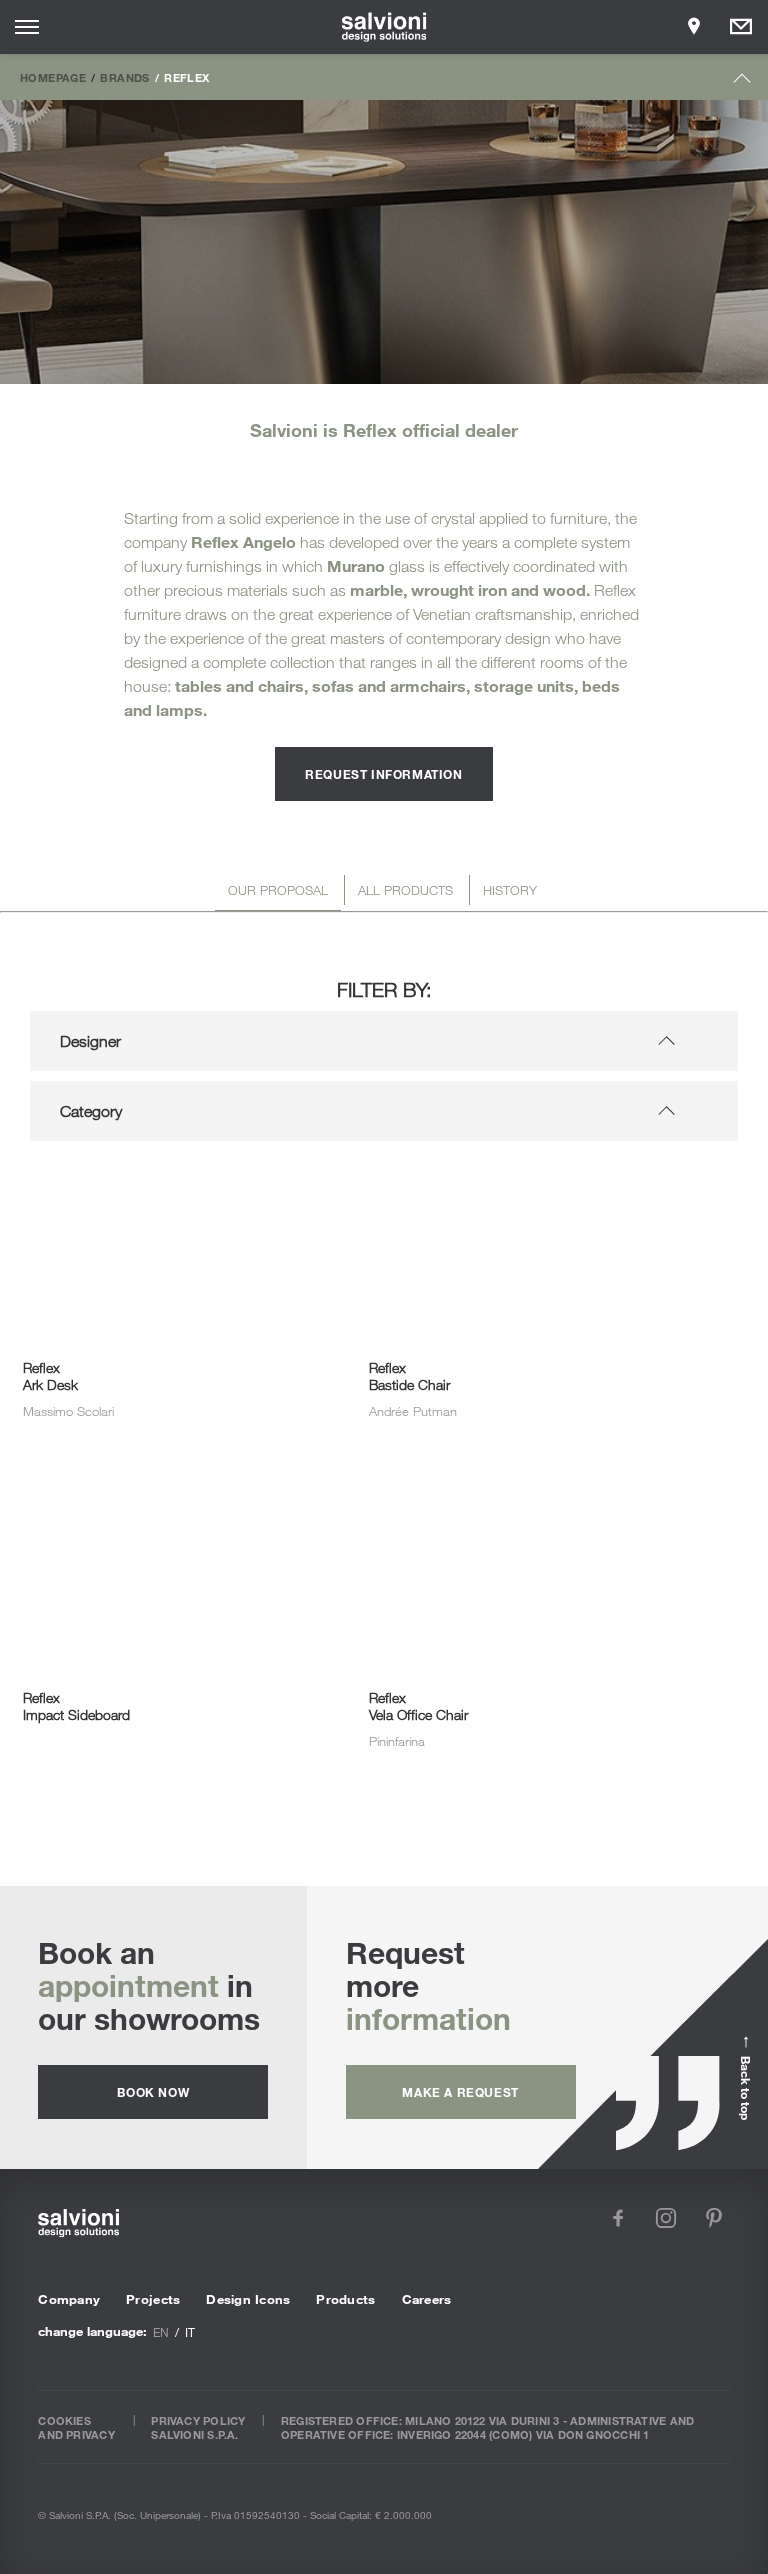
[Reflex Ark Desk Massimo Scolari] (173, 1184)
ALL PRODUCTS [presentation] (405, 890)
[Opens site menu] (27, 27)
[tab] (278, 893)
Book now (153, 2092)
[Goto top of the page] (742, 82)
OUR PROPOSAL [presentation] (278, 890)
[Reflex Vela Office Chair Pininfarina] (519, 1514)
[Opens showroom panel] (694, 27)
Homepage (53, 77)
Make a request (460, 2092)
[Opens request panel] (741, 27)
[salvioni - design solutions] (384, 27)
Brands (124, 77)
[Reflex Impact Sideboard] (173, 1514)
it (190, 2332)
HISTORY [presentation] (510, 890)
